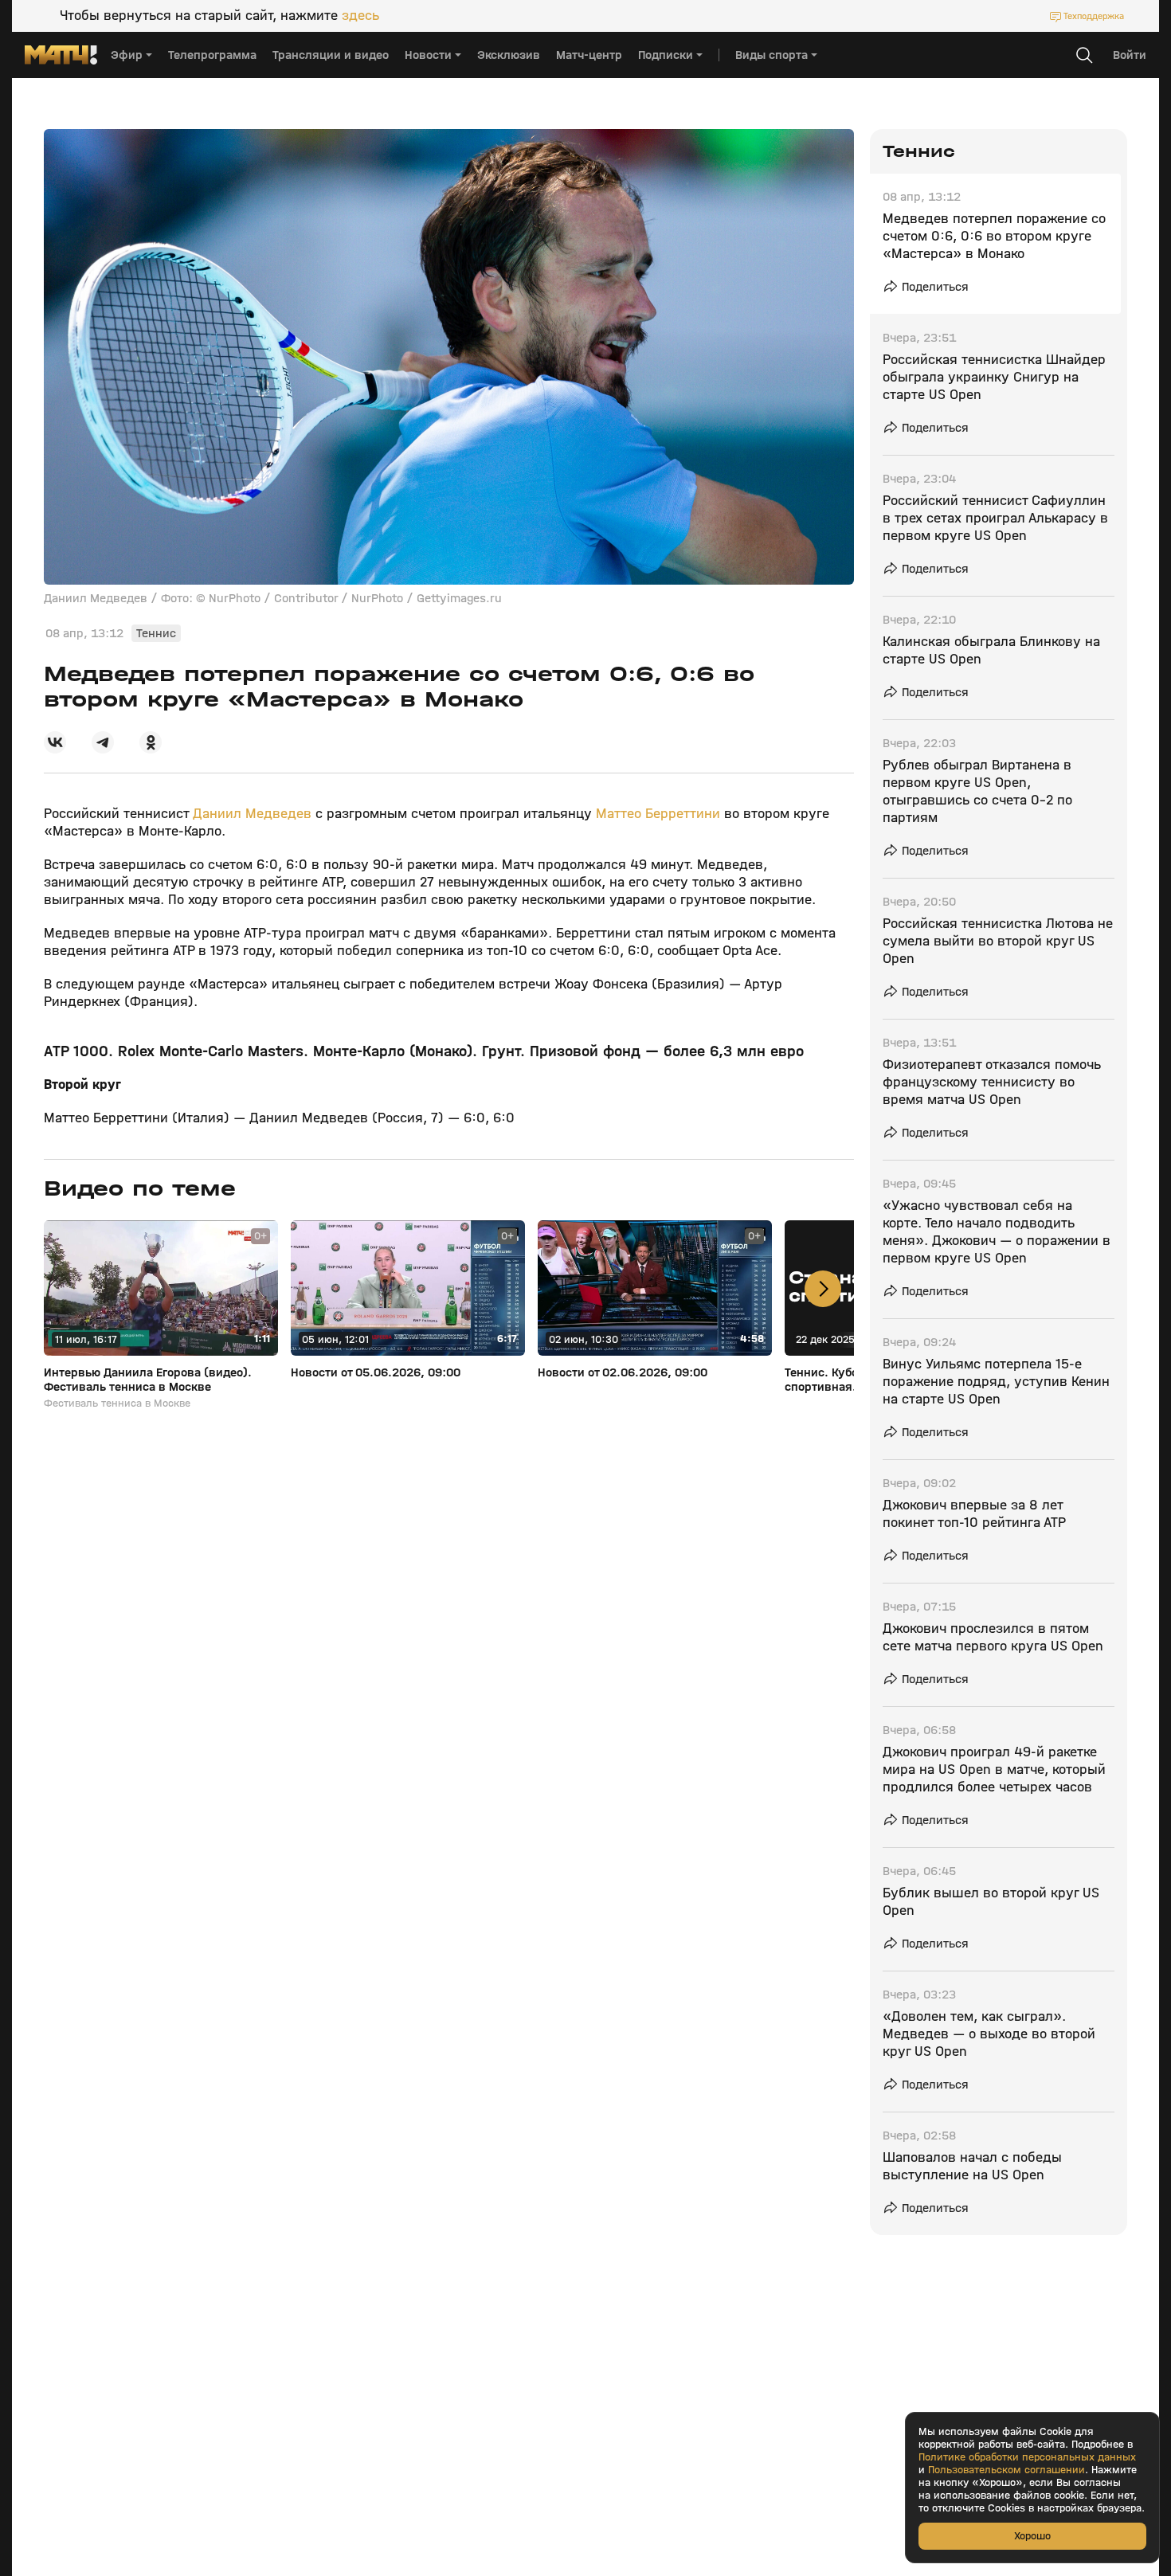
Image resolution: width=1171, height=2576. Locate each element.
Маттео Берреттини (658, 814)
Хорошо (1032, 2536)
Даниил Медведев (252, 814)
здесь (360, 16)
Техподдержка (1094, 16)
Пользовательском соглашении (1007, 2470)
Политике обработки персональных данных (1027, 2457)
